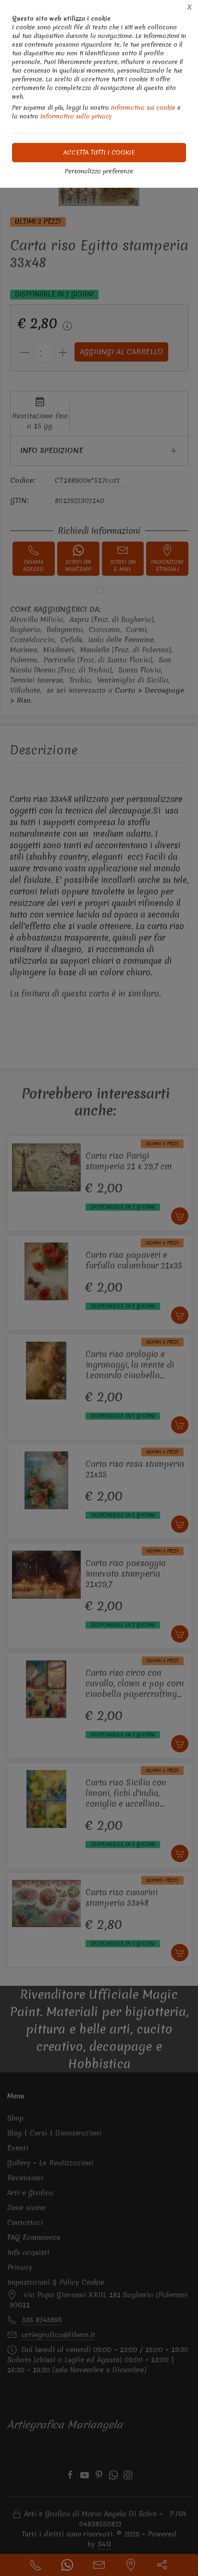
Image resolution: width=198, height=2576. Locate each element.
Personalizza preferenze (99, 171)
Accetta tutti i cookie (99, 152)
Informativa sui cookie (143, 108)
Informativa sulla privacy (76, 116)
